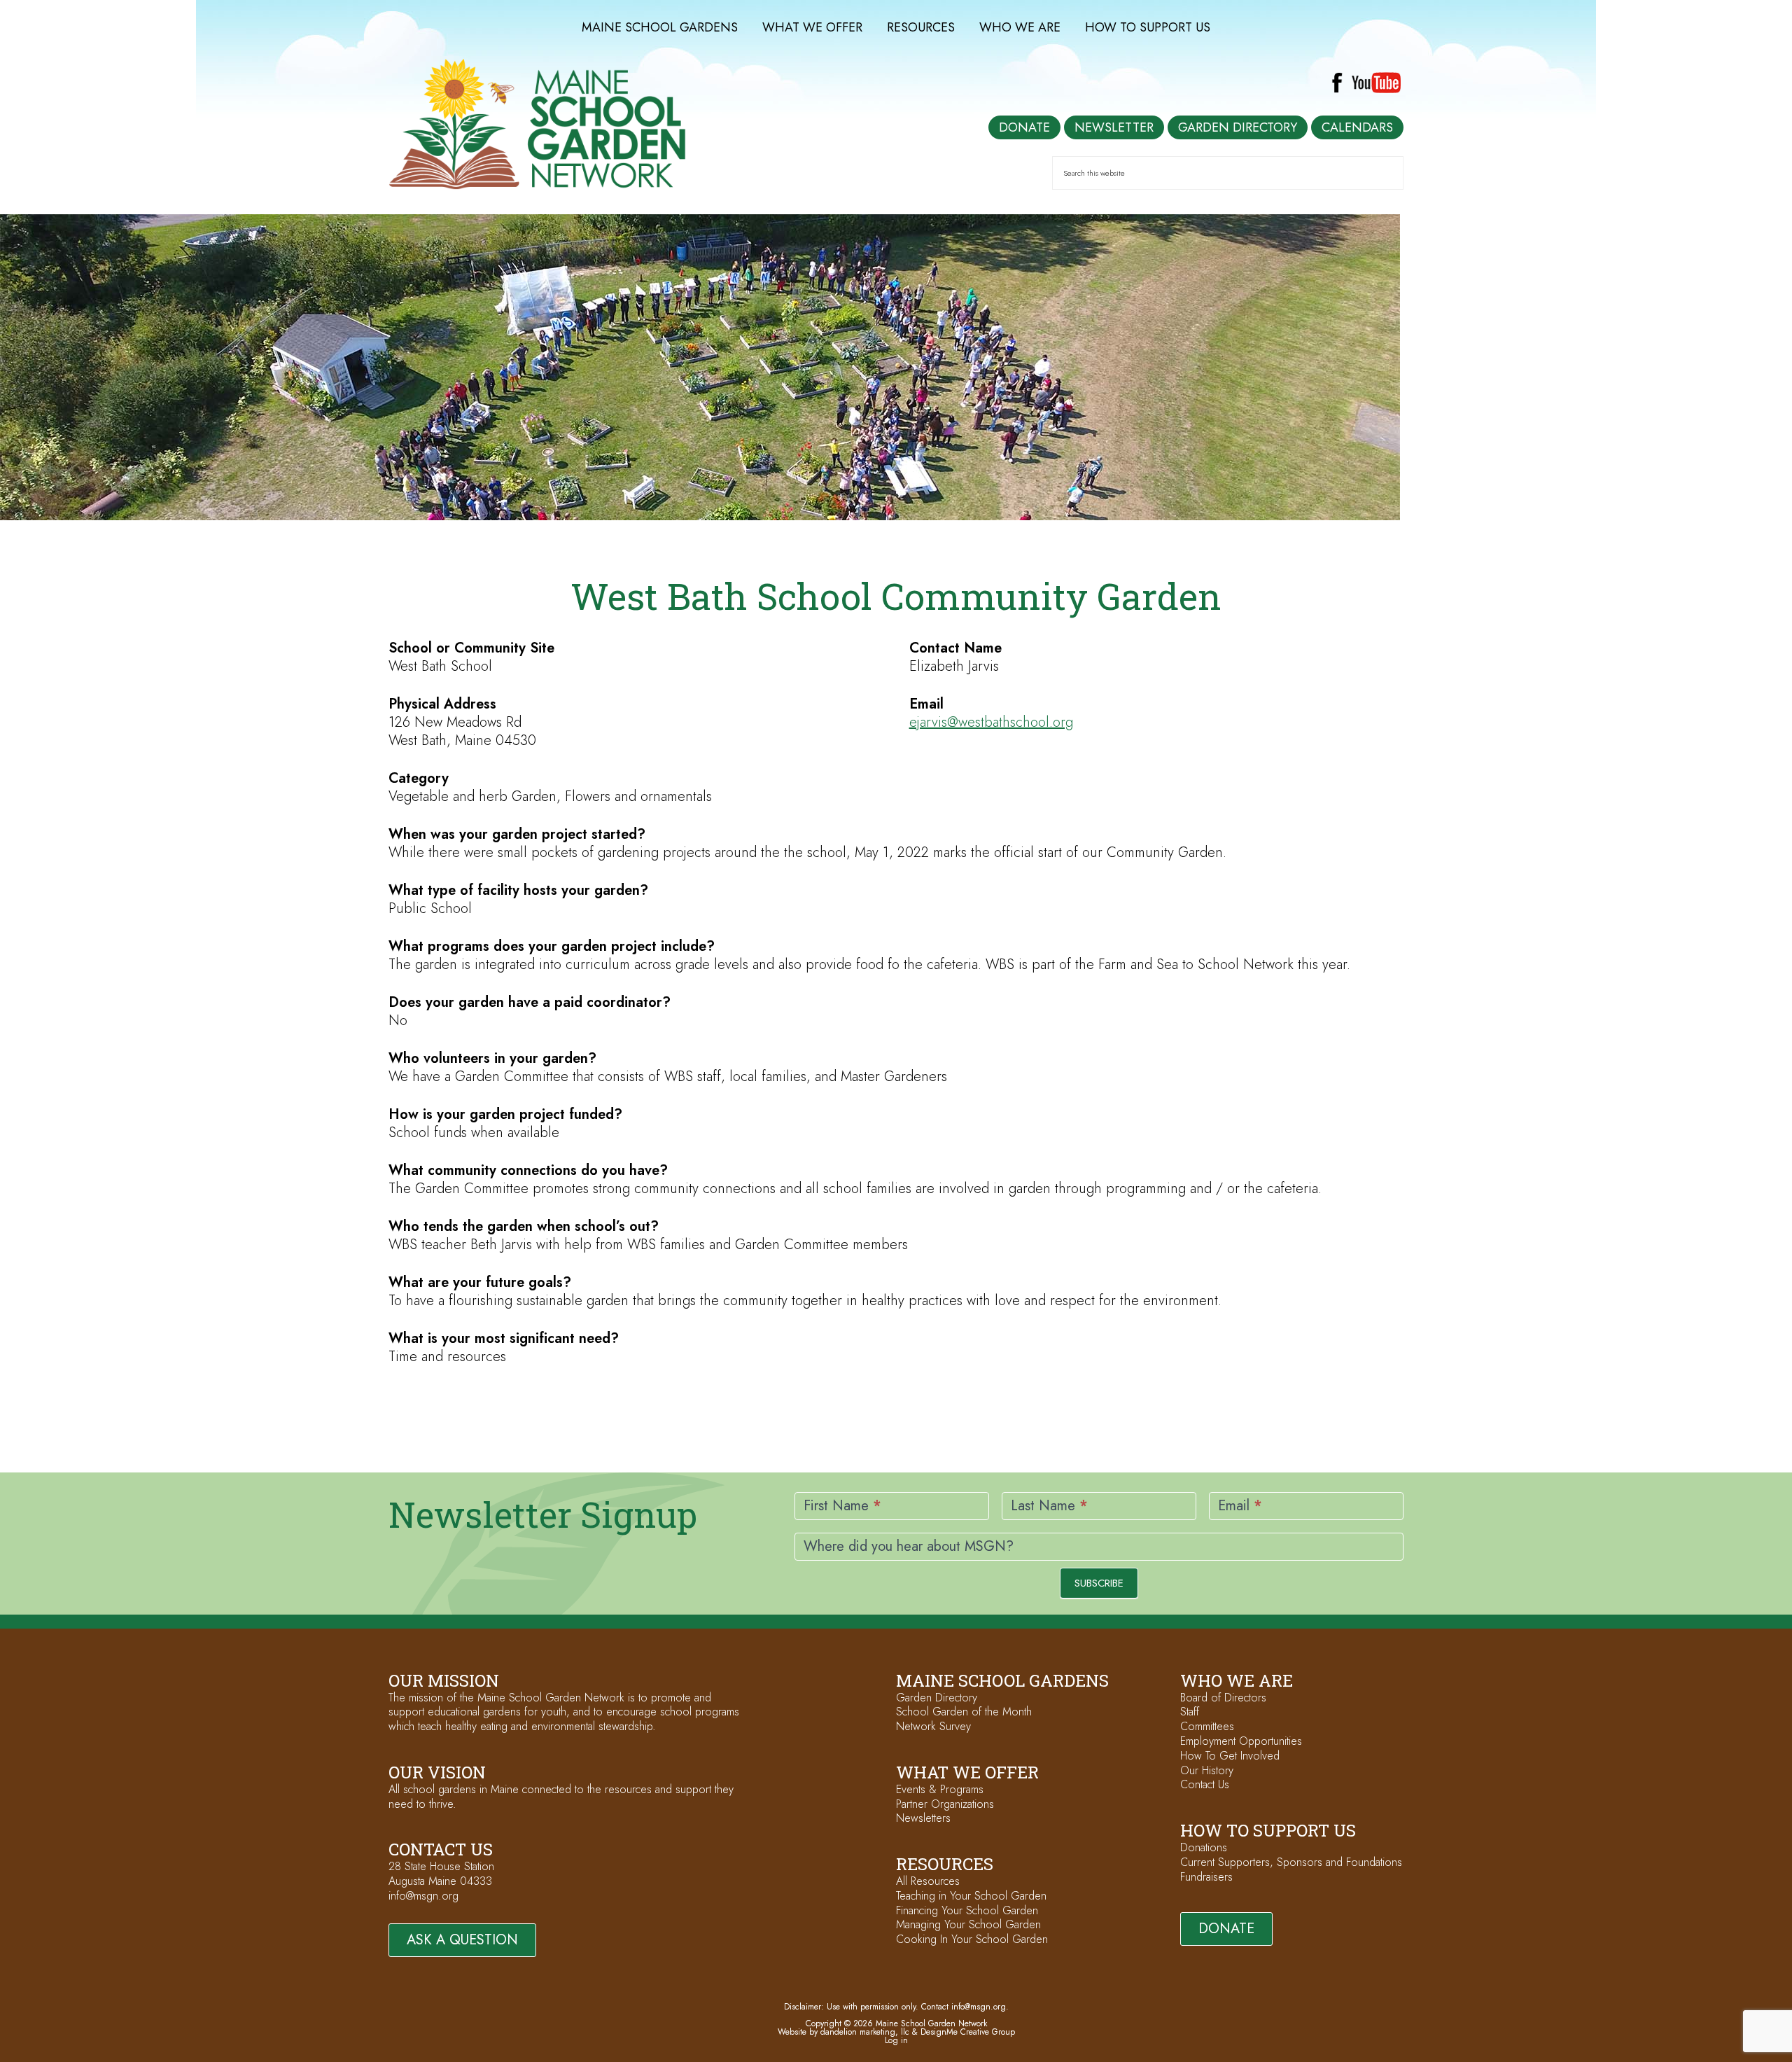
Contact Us (1205, 1784)
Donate (1226, 1929)
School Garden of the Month (964, 1712)
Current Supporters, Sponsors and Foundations (1291, 1862)
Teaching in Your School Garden (971, 1896)
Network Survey (933, 1726)
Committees (1207, 1726)
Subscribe (1099, 1583)
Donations (1204, 1847)
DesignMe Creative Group (968, 2032)
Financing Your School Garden (967, 1910)
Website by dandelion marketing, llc (843, 2032)
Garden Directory (937, 1698)
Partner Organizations (945, 1804)
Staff (1190, 1712)
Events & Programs (940, 1789)
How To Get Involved (1230, 1756)
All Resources (928, 1881)
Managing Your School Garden (968, 1924)
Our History (1207, 1770)
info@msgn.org (423, 1896)
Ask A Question (462, 1940)
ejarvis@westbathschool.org (991, 722)
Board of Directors (1223, 1698)
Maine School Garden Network (537, 124)
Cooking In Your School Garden (972, 1939)
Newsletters (923, 1818)
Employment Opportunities (1241, 1741)
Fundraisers (1206, 1877)
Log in (896, 2040)
